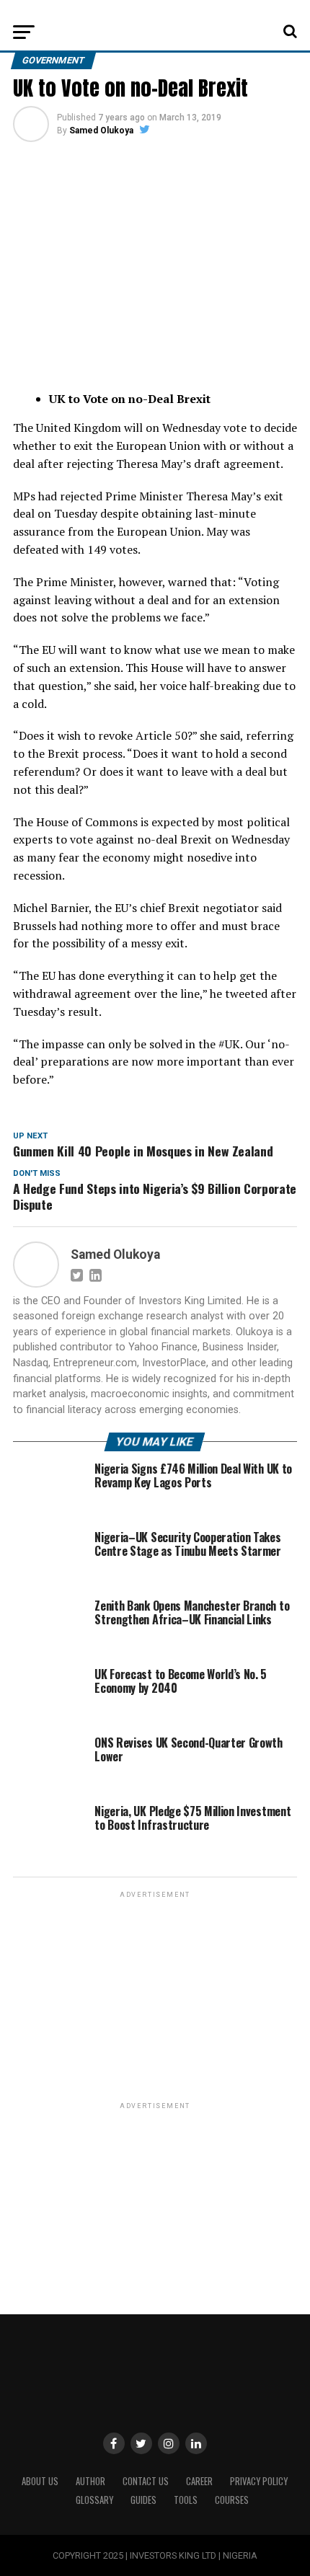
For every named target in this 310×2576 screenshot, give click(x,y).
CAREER (199, 2481)
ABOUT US (40, 2481)
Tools (186, 2500)
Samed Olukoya (101, 130)
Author (90, 2481)
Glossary (94, 2500)
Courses (232, 2500)
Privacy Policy (259, 2481)
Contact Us (146, 2481)
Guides (143, 2500)
